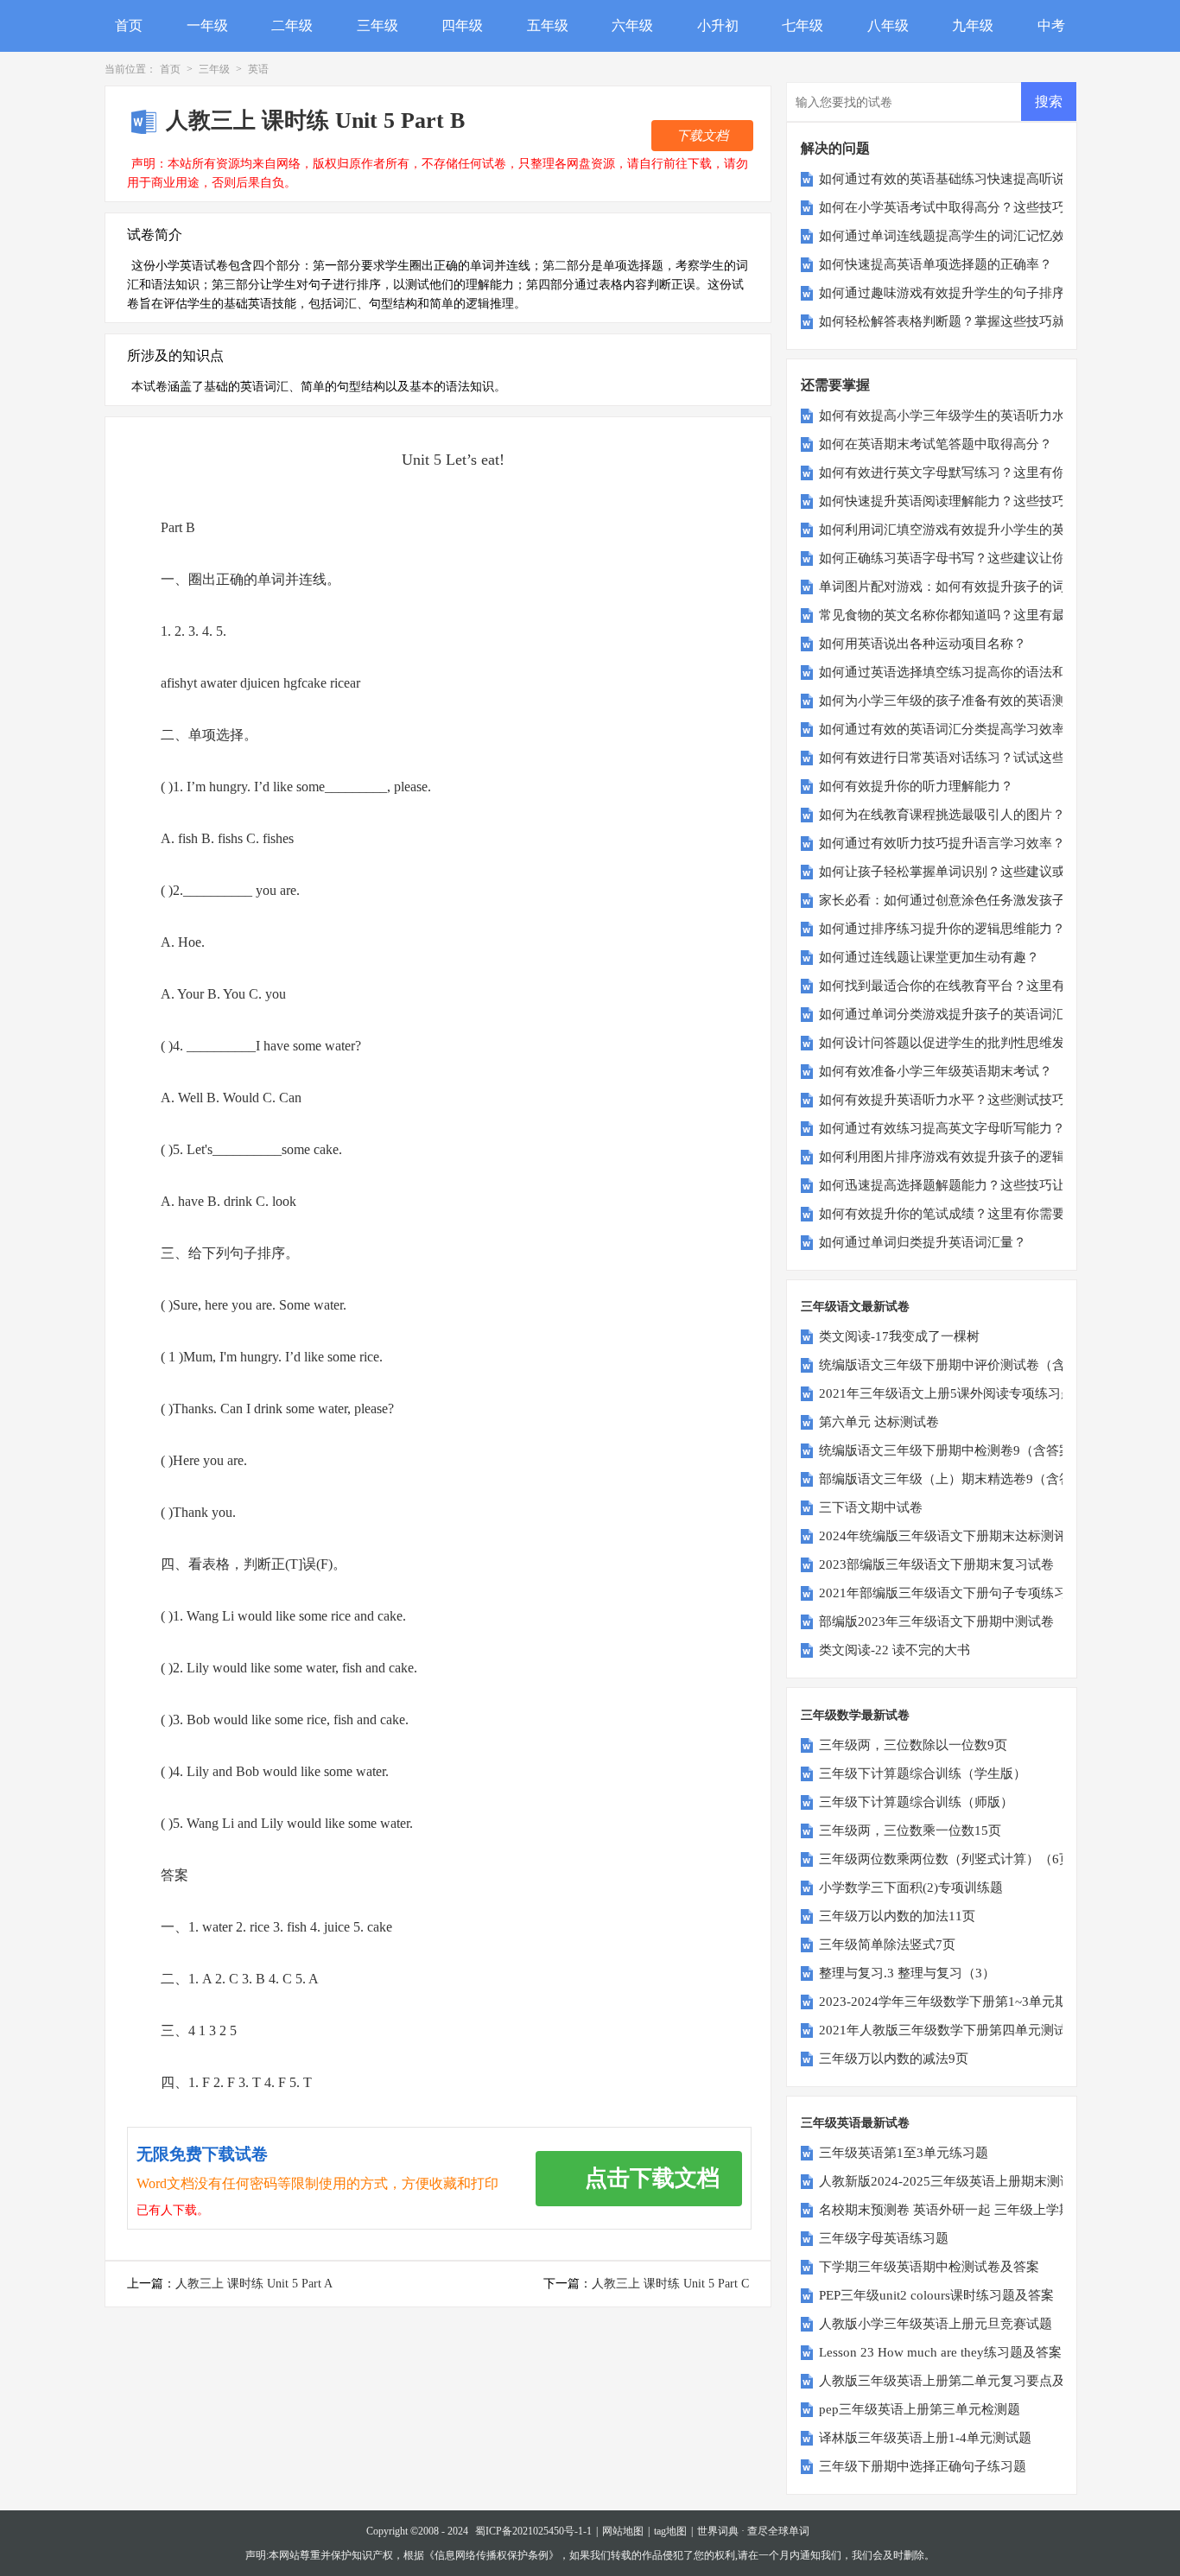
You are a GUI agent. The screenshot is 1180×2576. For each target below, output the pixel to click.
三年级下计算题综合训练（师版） (916, 1802)
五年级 (548, 25)
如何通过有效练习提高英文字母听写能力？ (942, 1128)
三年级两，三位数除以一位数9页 (913, 1745)
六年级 (632, 25)
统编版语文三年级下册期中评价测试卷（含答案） (961, 1365)
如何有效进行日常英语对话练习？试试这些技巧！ (961, 758)
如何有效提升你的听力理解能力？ (916, 786)
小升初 (718, 25)
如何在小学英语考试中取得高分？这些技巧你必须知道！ (981, 207)
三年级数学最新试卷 (855, 1715)
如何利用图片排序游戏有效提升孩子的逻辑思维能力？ (974, 1157)
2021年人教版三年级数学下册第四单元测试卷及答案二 (975, 2030)
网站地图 (623, 2531)
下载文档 (702, 136)
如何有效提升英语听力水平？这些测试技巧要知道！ (968, 1100)
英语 (258, 69)
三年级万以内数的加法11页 (897, 1916)
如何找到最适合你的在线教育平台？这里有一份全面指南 (981, 986)
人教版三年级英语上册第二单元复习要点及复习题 (961, 2381)
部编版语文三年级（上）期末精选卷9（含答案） (958, 1479)
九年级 (973, 25)
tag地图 (670, 2531)
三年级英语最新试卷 (855, 2123)
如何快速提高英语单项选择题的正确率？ (936, 264)
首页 (129, 25)
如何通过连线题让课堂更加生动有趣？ (929, 957)
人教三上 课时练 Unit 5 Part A (254, 2284)
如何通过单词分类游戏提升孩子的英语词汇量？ (955, 1014)
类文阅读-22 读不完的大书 (895, 1650)
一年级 (207, 25)
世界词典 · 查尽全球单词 (753, 2531)
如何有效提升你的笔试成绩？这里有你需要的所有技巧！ (981, 1214)
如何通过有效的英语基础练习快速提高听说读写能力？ (974, 179)
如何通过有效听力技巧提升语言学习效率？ (942, 843)
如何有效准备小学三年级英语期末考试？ (936, 1071)
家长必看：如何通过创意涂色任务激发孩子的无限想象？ (981, 900)
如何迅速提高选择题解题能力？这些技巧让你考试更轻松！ (987, 1185)
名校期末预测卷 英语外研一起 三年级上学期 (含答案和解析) (990, 2210)
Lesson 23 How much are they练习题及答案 (940, 2352)
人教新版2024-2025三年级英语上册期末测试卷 (952, 2181)
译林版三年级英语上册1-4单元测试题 (925, 2438)
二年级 (292, 25)
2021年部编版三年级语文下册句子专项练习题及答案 (969, 1593)
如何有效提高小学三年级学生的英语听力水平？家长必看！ (987, 416)
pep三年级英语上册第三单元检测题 (920, 2409)
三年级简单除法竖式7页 (887, 1945)
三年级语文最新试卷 (855, 1307)
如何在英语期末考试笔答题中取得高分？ (936, 444)
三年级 (377, 25)
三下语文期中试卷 (871, 1507)
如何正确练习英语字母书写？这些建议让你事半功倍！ (974, 558)
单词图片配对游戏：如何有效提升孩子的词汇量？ (961, 587)
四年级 (462, 25)
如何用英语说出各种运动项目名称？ (923, 644)
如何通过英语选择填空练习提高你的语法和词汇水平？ (974, 672)
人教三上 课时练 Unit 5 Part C (670, 2284)
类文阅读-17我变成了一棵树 (899, 1336)
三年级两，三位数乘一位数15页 (910, 1830)
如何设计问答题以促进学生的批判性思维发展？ (955, 1043)
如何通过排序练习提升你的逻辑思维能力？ (942, 929)
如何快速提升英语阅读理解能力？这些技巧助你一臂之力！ (987, 501)
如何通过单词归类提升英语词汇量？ (923, 1242)
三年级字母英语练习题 (884, 2238)
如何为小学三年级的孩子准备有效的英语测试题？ (961, 701)
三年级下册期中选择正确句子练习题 (923, 2466)
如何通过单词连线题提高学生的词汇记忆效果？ (955, 236)
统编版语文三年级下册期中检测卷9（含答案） (952, 1450)
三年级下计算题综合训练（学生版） (923, 1773)
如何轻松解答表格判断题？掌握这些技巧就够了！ (961, 321)
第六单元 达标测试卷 (879, 1422)
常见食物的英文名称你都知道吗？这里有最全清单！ (968, 615)
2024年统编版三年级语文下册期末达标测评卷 (949, 1536)
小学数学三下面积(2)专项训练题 (911, 1888)
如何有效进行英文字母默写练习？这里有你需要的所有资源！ (994, 473)
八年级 (888, 25)
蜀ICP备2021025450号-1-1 (533, 2531)
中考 (1051, 25)
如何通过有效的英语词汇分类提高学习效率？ (948, 729)
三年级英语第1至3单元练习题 (904, 2153)
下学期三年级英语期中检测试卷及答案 (929, 2267)
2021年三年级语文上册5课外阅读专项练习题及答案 (966, 1393)
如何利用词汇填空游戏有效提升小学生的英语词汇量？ (974, 530)
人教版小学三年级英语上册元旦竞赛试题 (936, 2324)
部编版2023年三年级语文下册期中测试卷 (936, 1621)
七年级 (803, 25)
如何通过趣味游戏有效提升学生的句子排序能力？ (961, 293)
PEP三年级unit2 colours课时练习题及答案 (936, 2295)
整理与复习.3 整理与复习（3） (907, 1973)
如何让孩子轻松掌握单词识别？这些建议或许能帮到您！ (981, 872)
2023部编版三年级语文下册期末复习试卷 (936, 1564)
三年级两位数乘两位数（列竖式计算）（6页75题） (965, 1859)
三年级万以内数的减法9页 (894, 2059)
